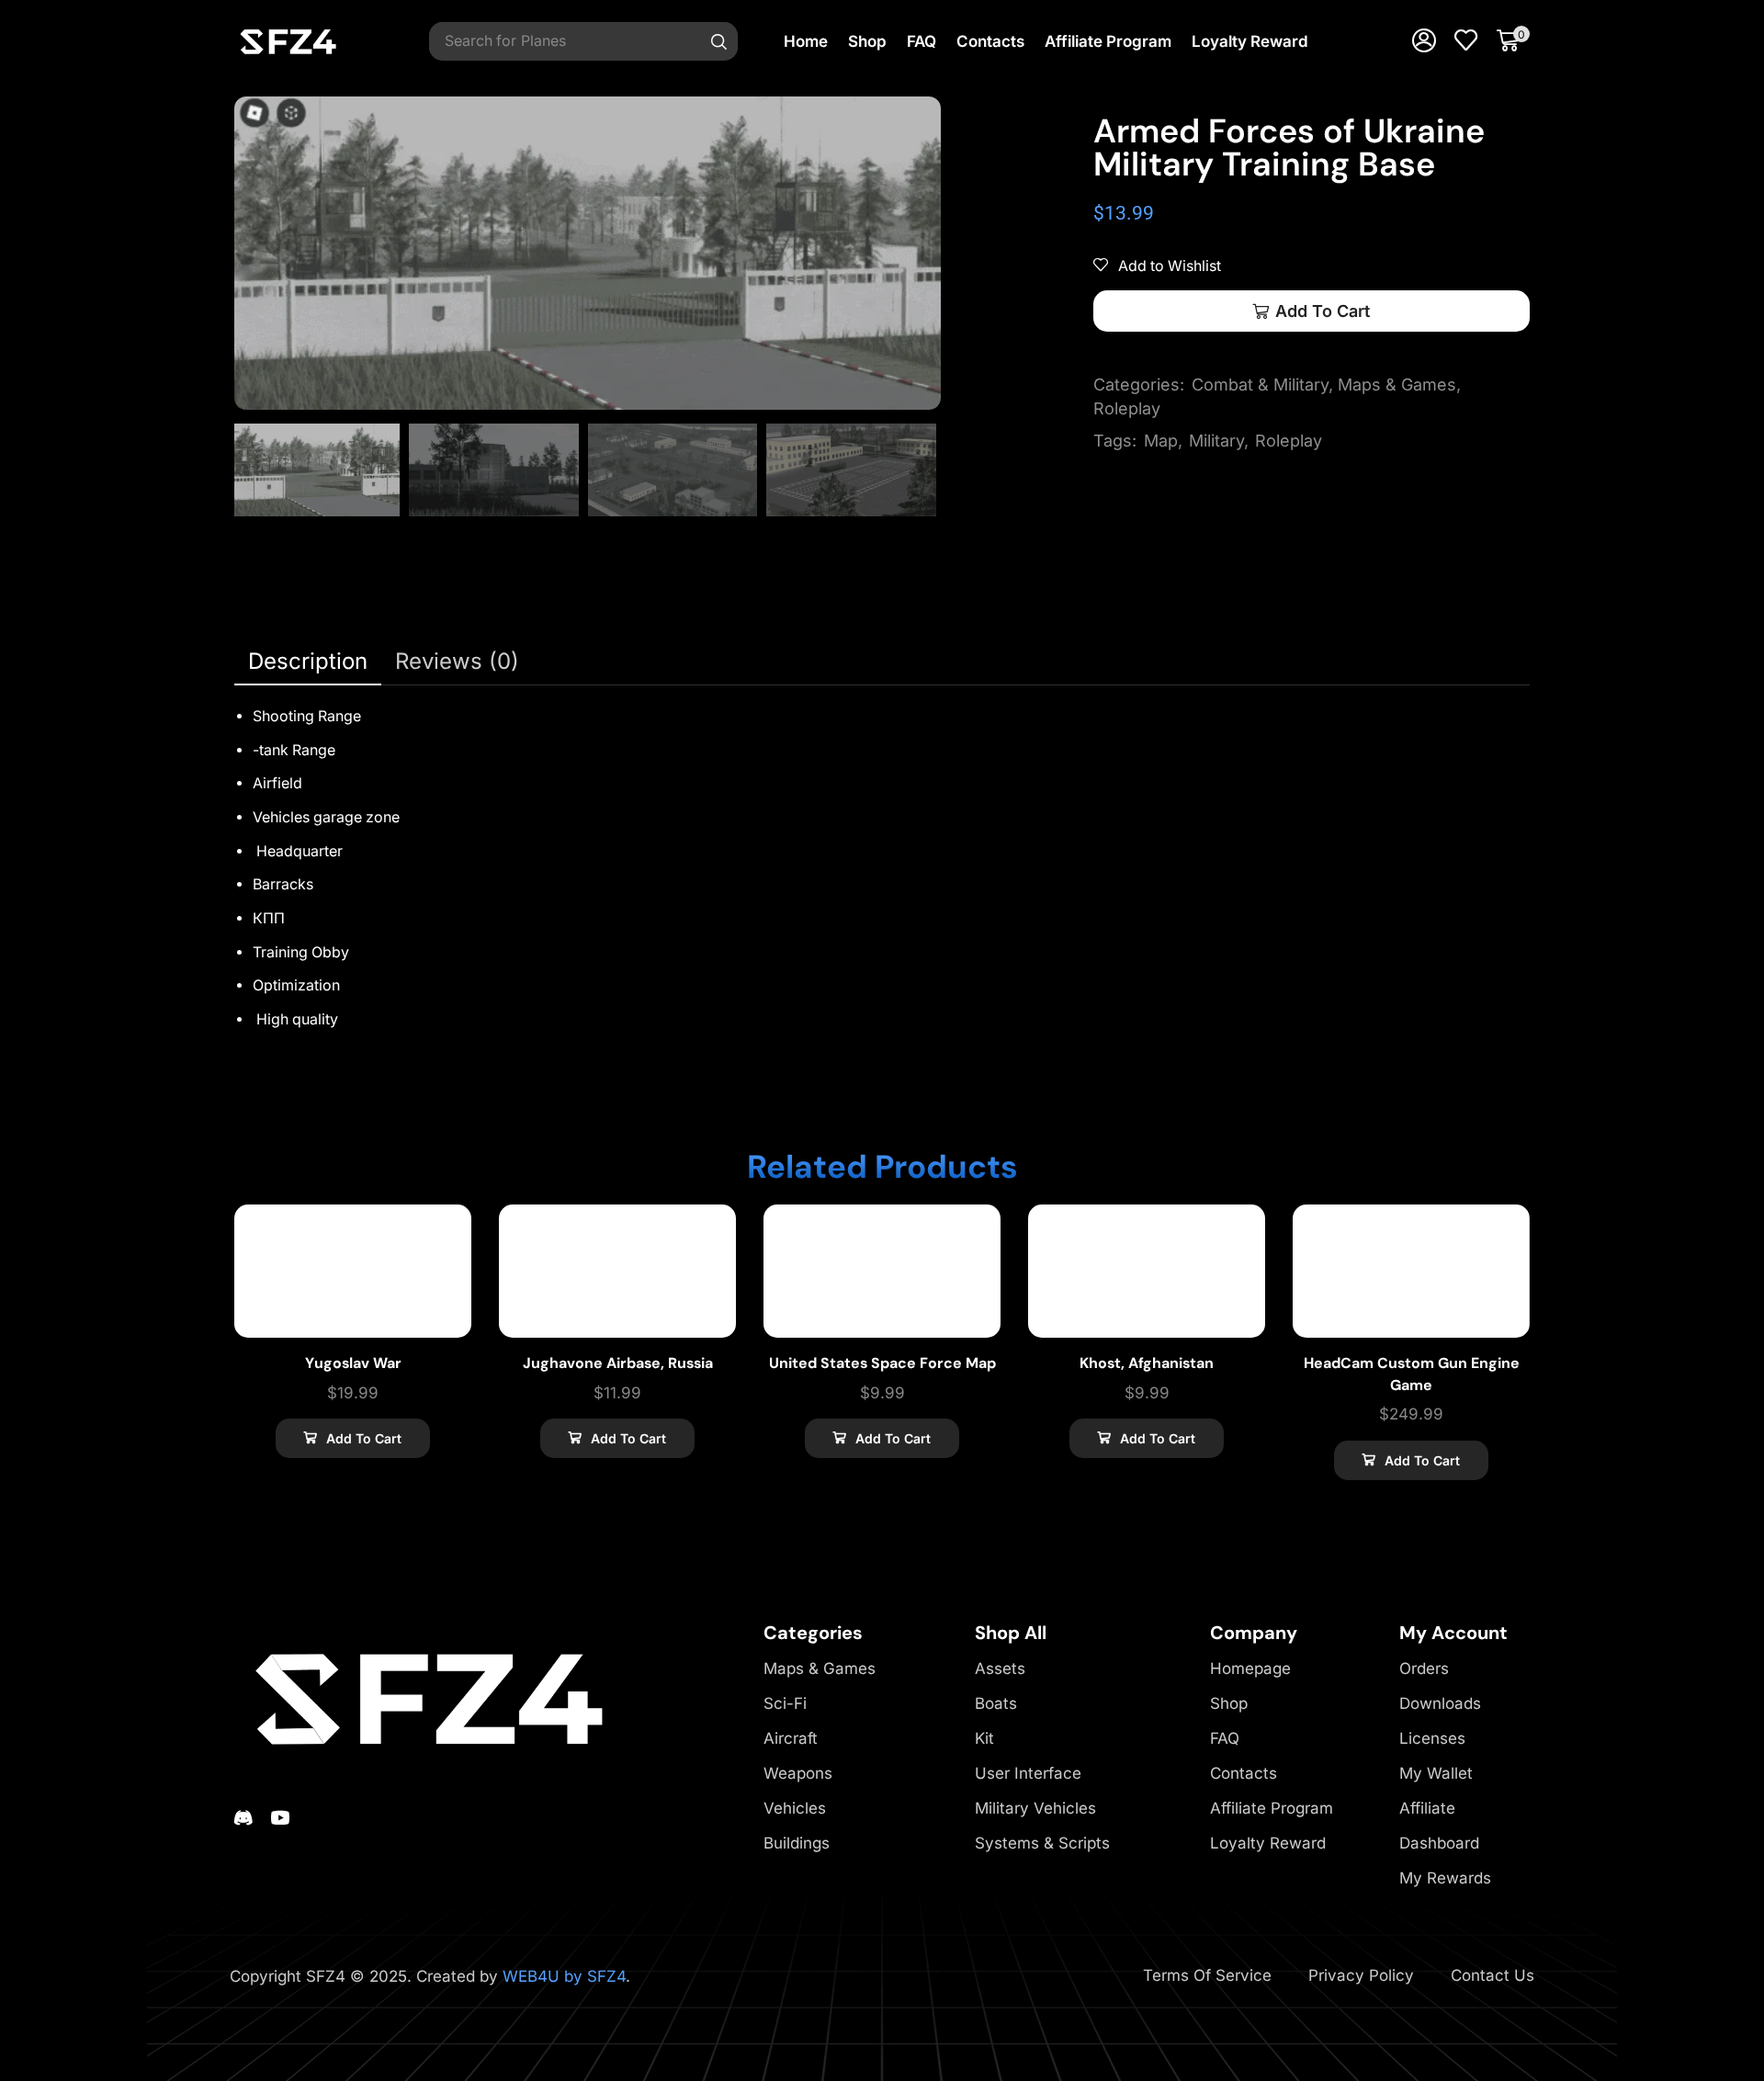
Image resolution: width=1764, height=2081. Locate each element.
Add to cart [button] (364, 1438)
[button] (1424, 41)
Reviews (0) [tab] (457, 661)
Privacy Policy (1361, 1975)
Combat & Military (1260, 385)
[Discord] (243, 1817)
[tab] (308, 662)
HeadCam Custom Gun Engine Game (1412, 1374)
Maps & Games (1397, 385)
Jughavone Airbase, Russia (618, 1363)
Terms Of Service (1207, 1975)
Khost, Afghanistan (1147, 1363)
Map (1161, 441)
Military (1216, 441)
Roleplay (1127, 408)
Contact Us (1493, 1975)
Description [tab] (308, 661)
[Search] (719, 41)
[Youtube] (280, 1817)
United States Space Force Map (882, 1363)
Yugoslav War (353, 1363)
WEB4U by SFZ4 (564, 1976)
